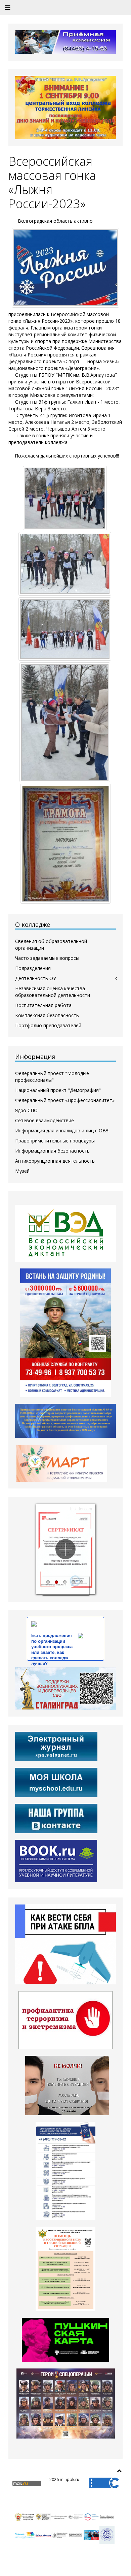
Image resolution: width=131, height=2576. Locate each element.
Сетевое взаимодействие (45, 1120)
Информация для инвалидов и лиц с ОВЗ (62, 1130)
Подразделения (33, 968)
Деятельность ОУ (36, 978)
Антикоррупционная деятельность (55, 1161)
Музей (22, 1171)
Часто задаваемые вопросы (47, 958)
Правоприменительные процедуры (55, 1141)
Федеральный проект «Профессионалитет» (65, 1100)
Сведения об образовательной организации (51, 945)
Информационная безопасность (52, 1151)
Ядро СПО (26, 1110)
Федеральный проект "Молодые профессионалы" (52, 1077)
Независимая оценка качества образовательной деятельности (53, 992)
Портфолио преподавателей (48, 1025)
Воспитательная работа (43, 1005)
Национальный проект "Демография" (58, 1090)
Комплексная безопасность (47, 1015)
